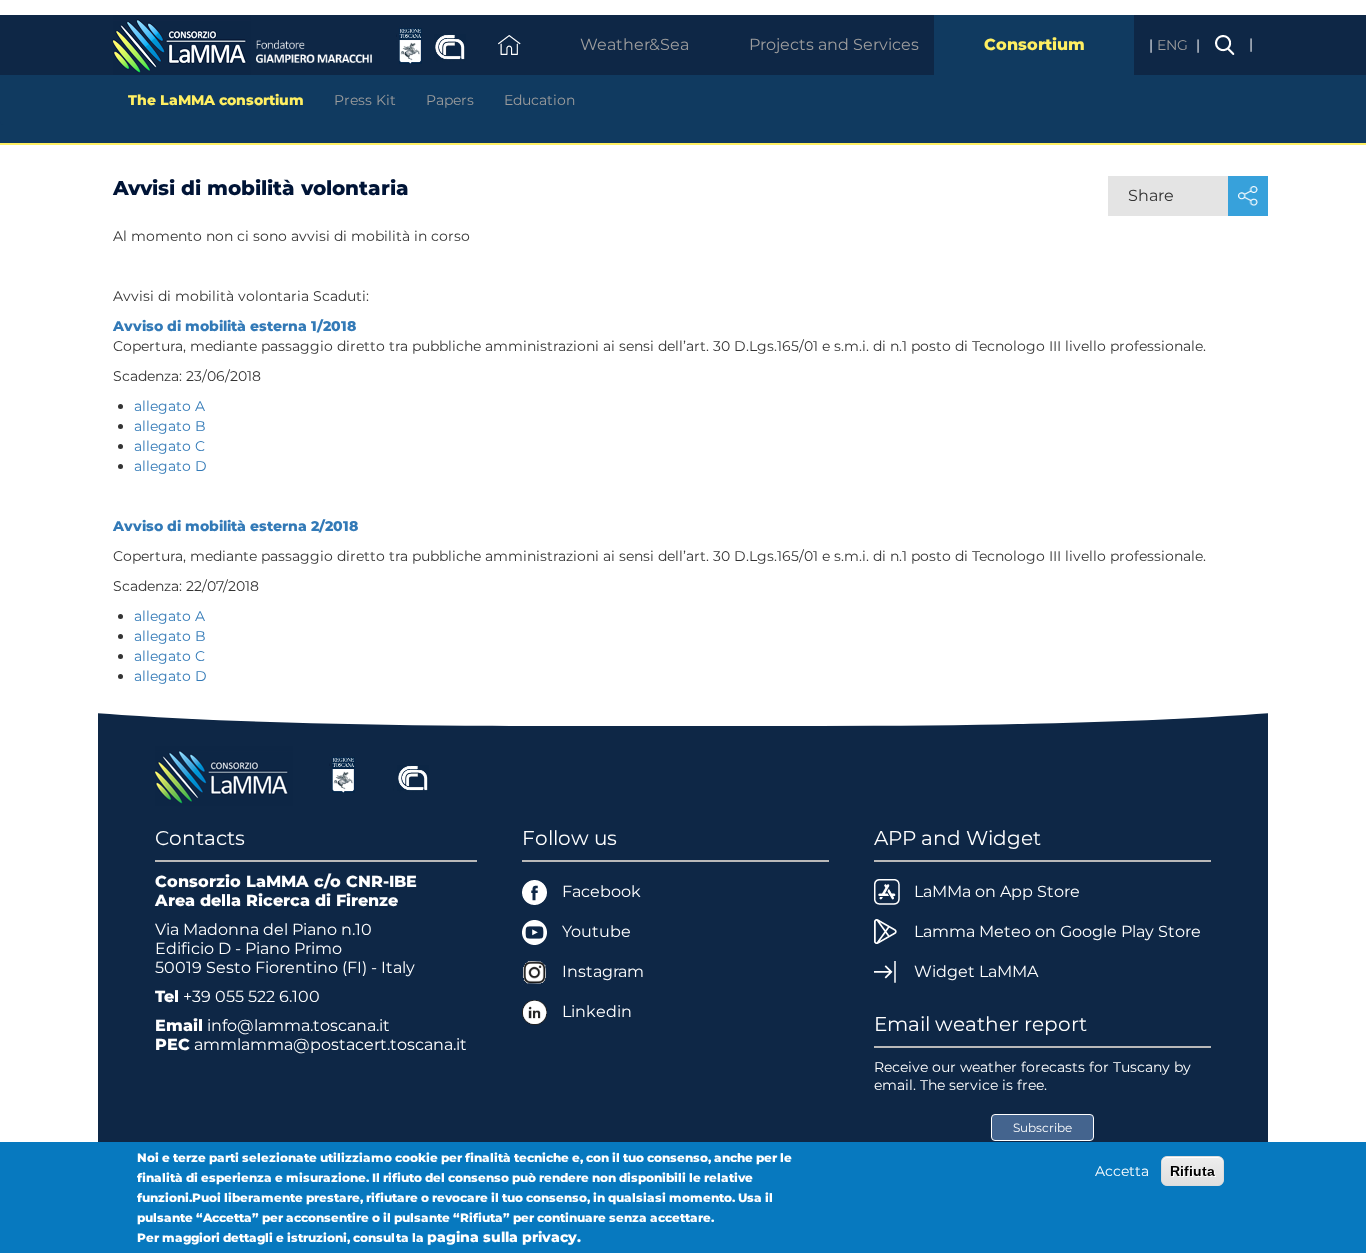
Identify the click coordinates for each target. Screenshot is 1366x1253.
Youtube (596, 931)
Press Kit (365, 100)
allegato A (171, 406)
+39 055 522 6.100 (251, 996)
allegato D (170, 466)
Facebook (601, 891)
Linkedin (597, 1011)
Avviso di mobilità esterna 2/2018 (235, 526)
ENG (1174, 45)
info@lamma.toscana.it (298, 1025)
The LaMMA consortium (216, 100)
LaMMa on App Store (997, 891)
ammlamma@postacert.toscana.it (330, 1044)
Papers (450, 100)
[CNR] (413, 775)
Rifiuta (1192, 1171)
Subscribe (1042, 1127)
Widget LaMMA (976, 971)
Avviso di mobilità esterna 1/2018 (234, 326)
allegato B (170, 426)
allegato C (169, 446)
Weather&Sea (634, 44)
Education (539, 100)
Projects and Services (834, 44)
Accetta (1122, 1171)
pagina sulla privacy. (504, 1237)
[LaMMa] (224, 775)
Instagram (603, 971)
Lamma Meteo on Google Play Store (1057, 931)
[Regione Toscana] (343, 775)
